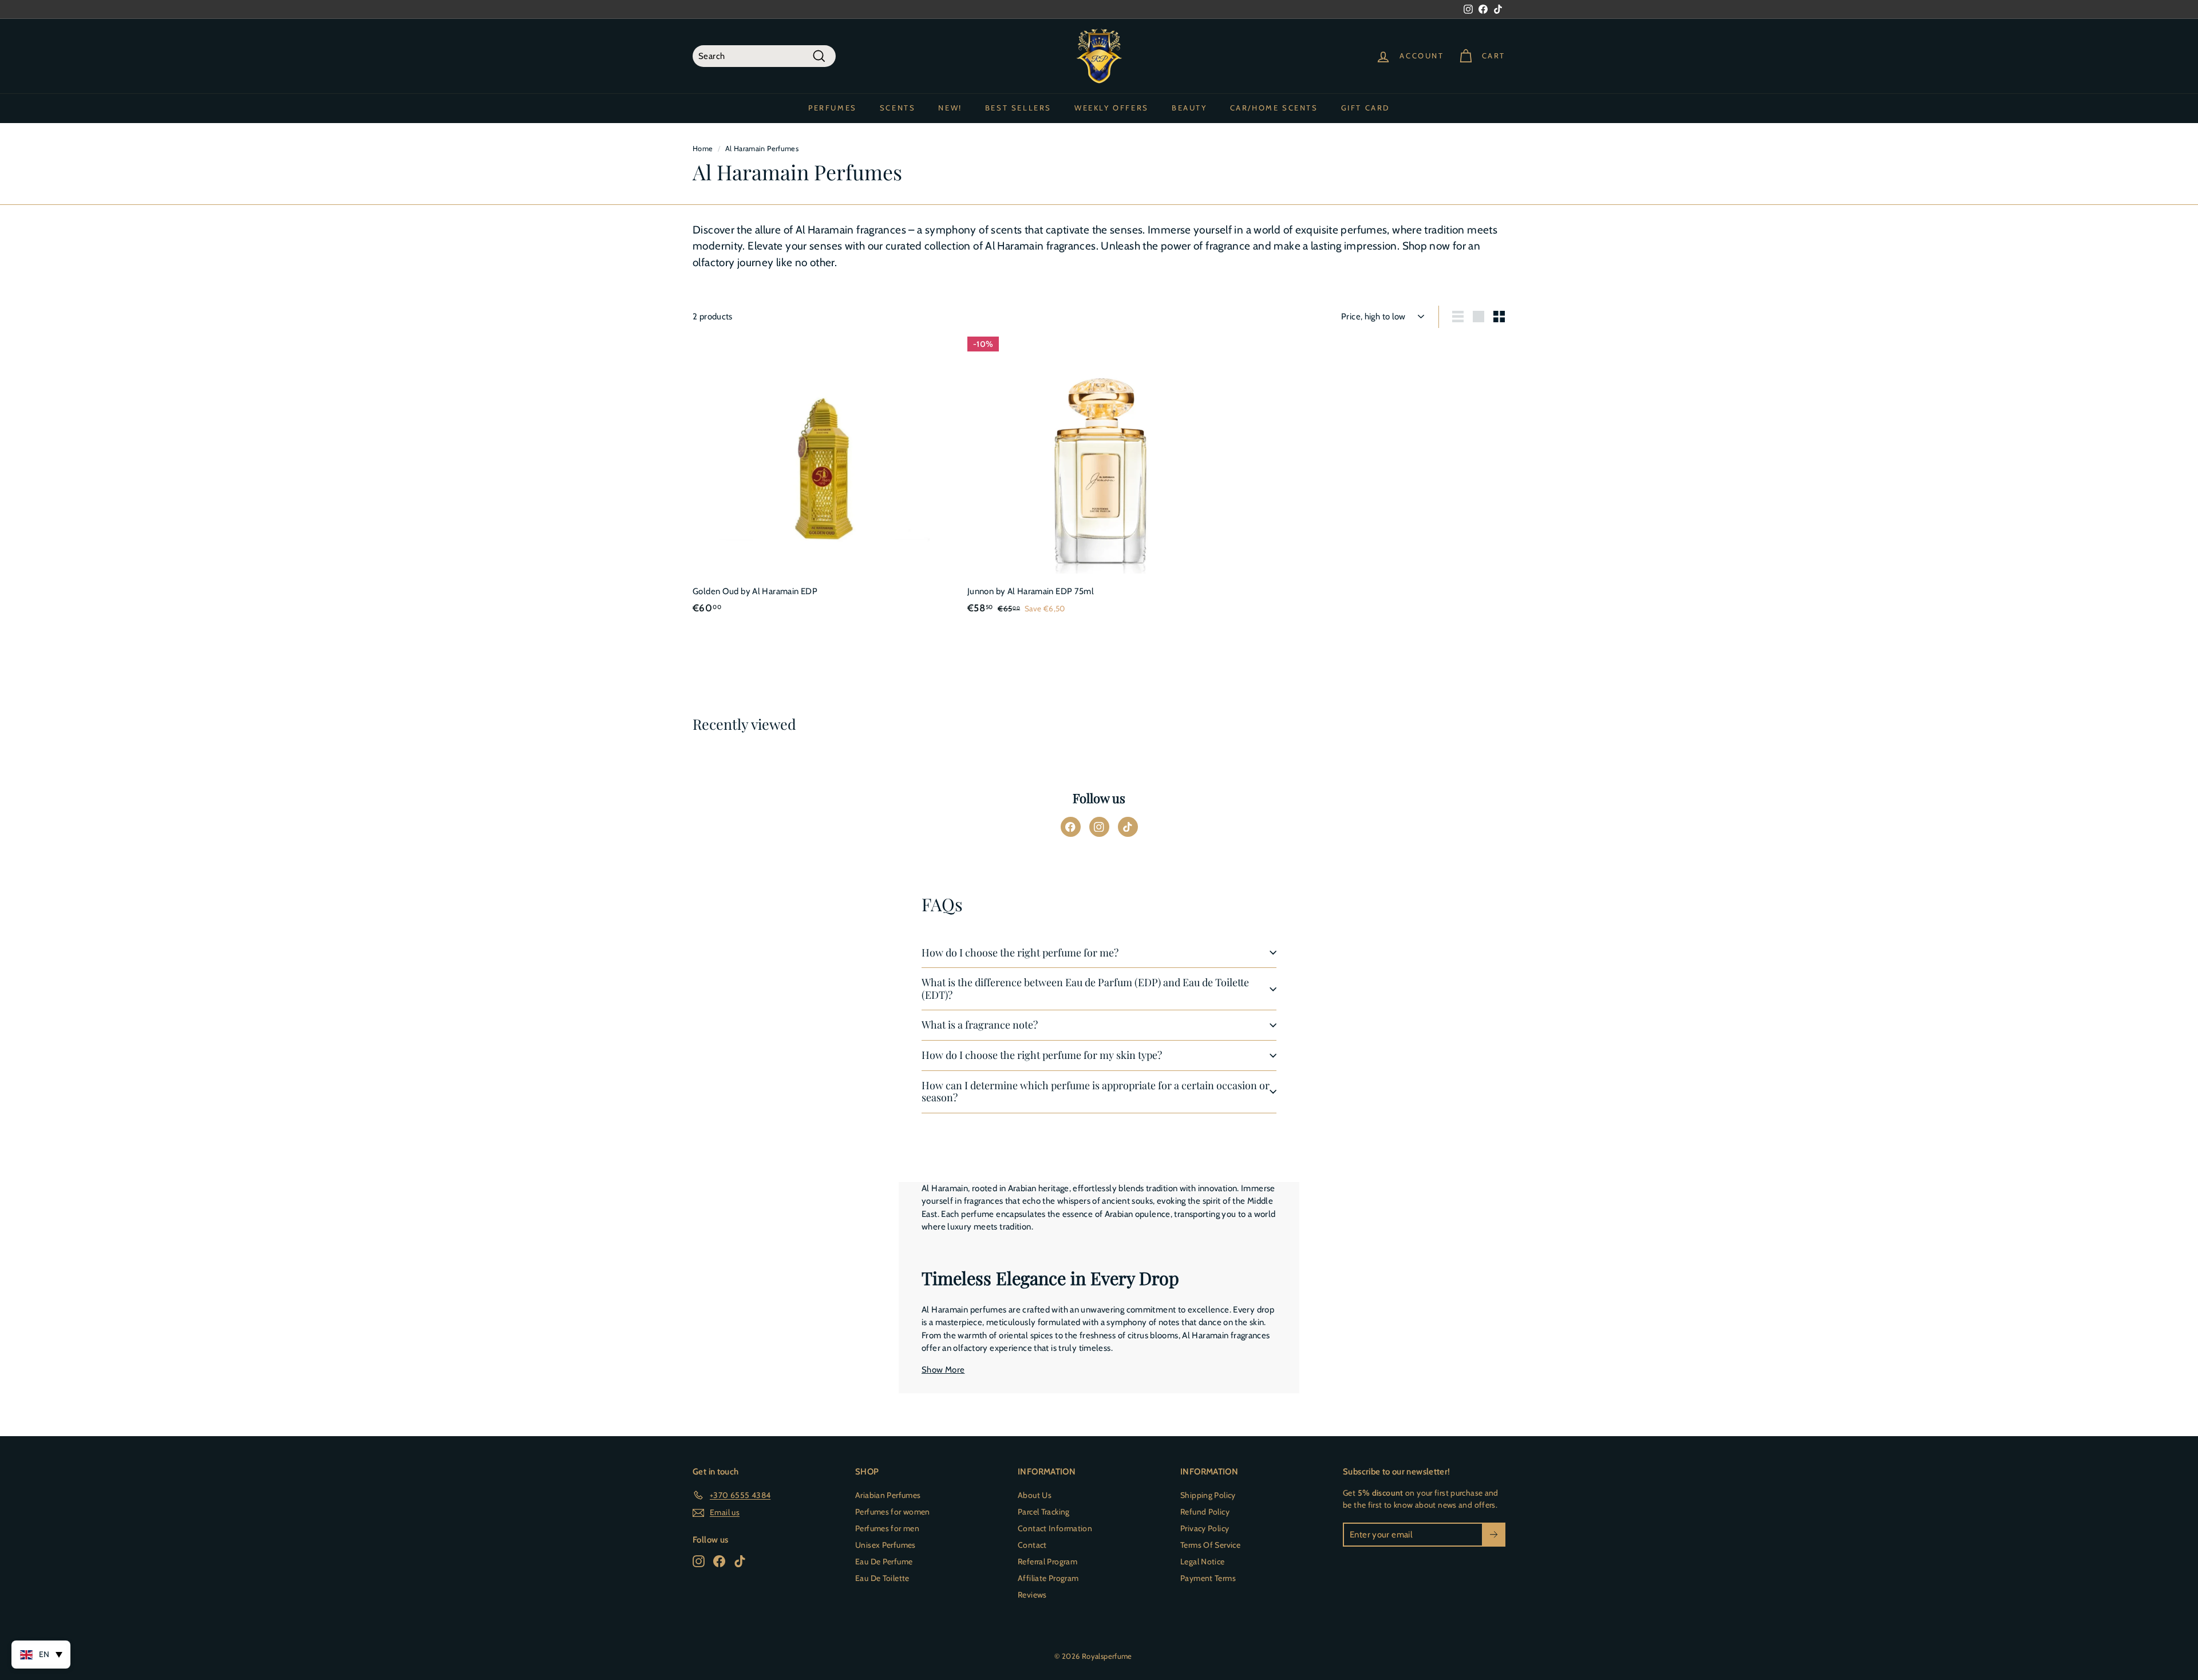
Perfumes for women (893, 1512)
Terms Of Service (1210, 1545)
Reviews (1032, 1595)
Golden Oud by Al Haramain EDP (755, 591)
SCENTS (898, 108)
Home (703, 149)
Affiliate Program (1048, 1578)
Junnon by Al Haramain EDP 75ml (1031, 591)
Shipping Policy (1208, 1495)
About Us (1035, 1495)
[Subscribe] (1494, 1535)
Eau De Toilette (882, 1578)
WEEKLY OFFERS (1112, 108)
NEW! (950, 108)
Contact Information (1055, 1528)
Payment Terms (1208, 1578)
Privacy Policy (1205, 1528)
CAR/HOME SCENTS (1274, 108)
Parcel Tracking (1044, 1512)
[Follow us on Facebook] (1071, 827)
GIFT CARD (1365, 108)
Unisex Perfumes (885, 1545)
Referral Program (1047, 1562)
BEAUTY (1189, 108)
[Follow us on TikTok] (1128, 827)
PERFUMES (833, 108)
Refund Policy (1205, 1512)
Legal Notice (1203, 1562)
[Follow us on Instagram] (1099, 827)
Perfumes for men (887, 1528)
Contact (1032, 1545)
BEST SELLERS (1018, 108)
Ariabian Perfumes (888, 1495)
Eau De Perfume (884, 1562)
